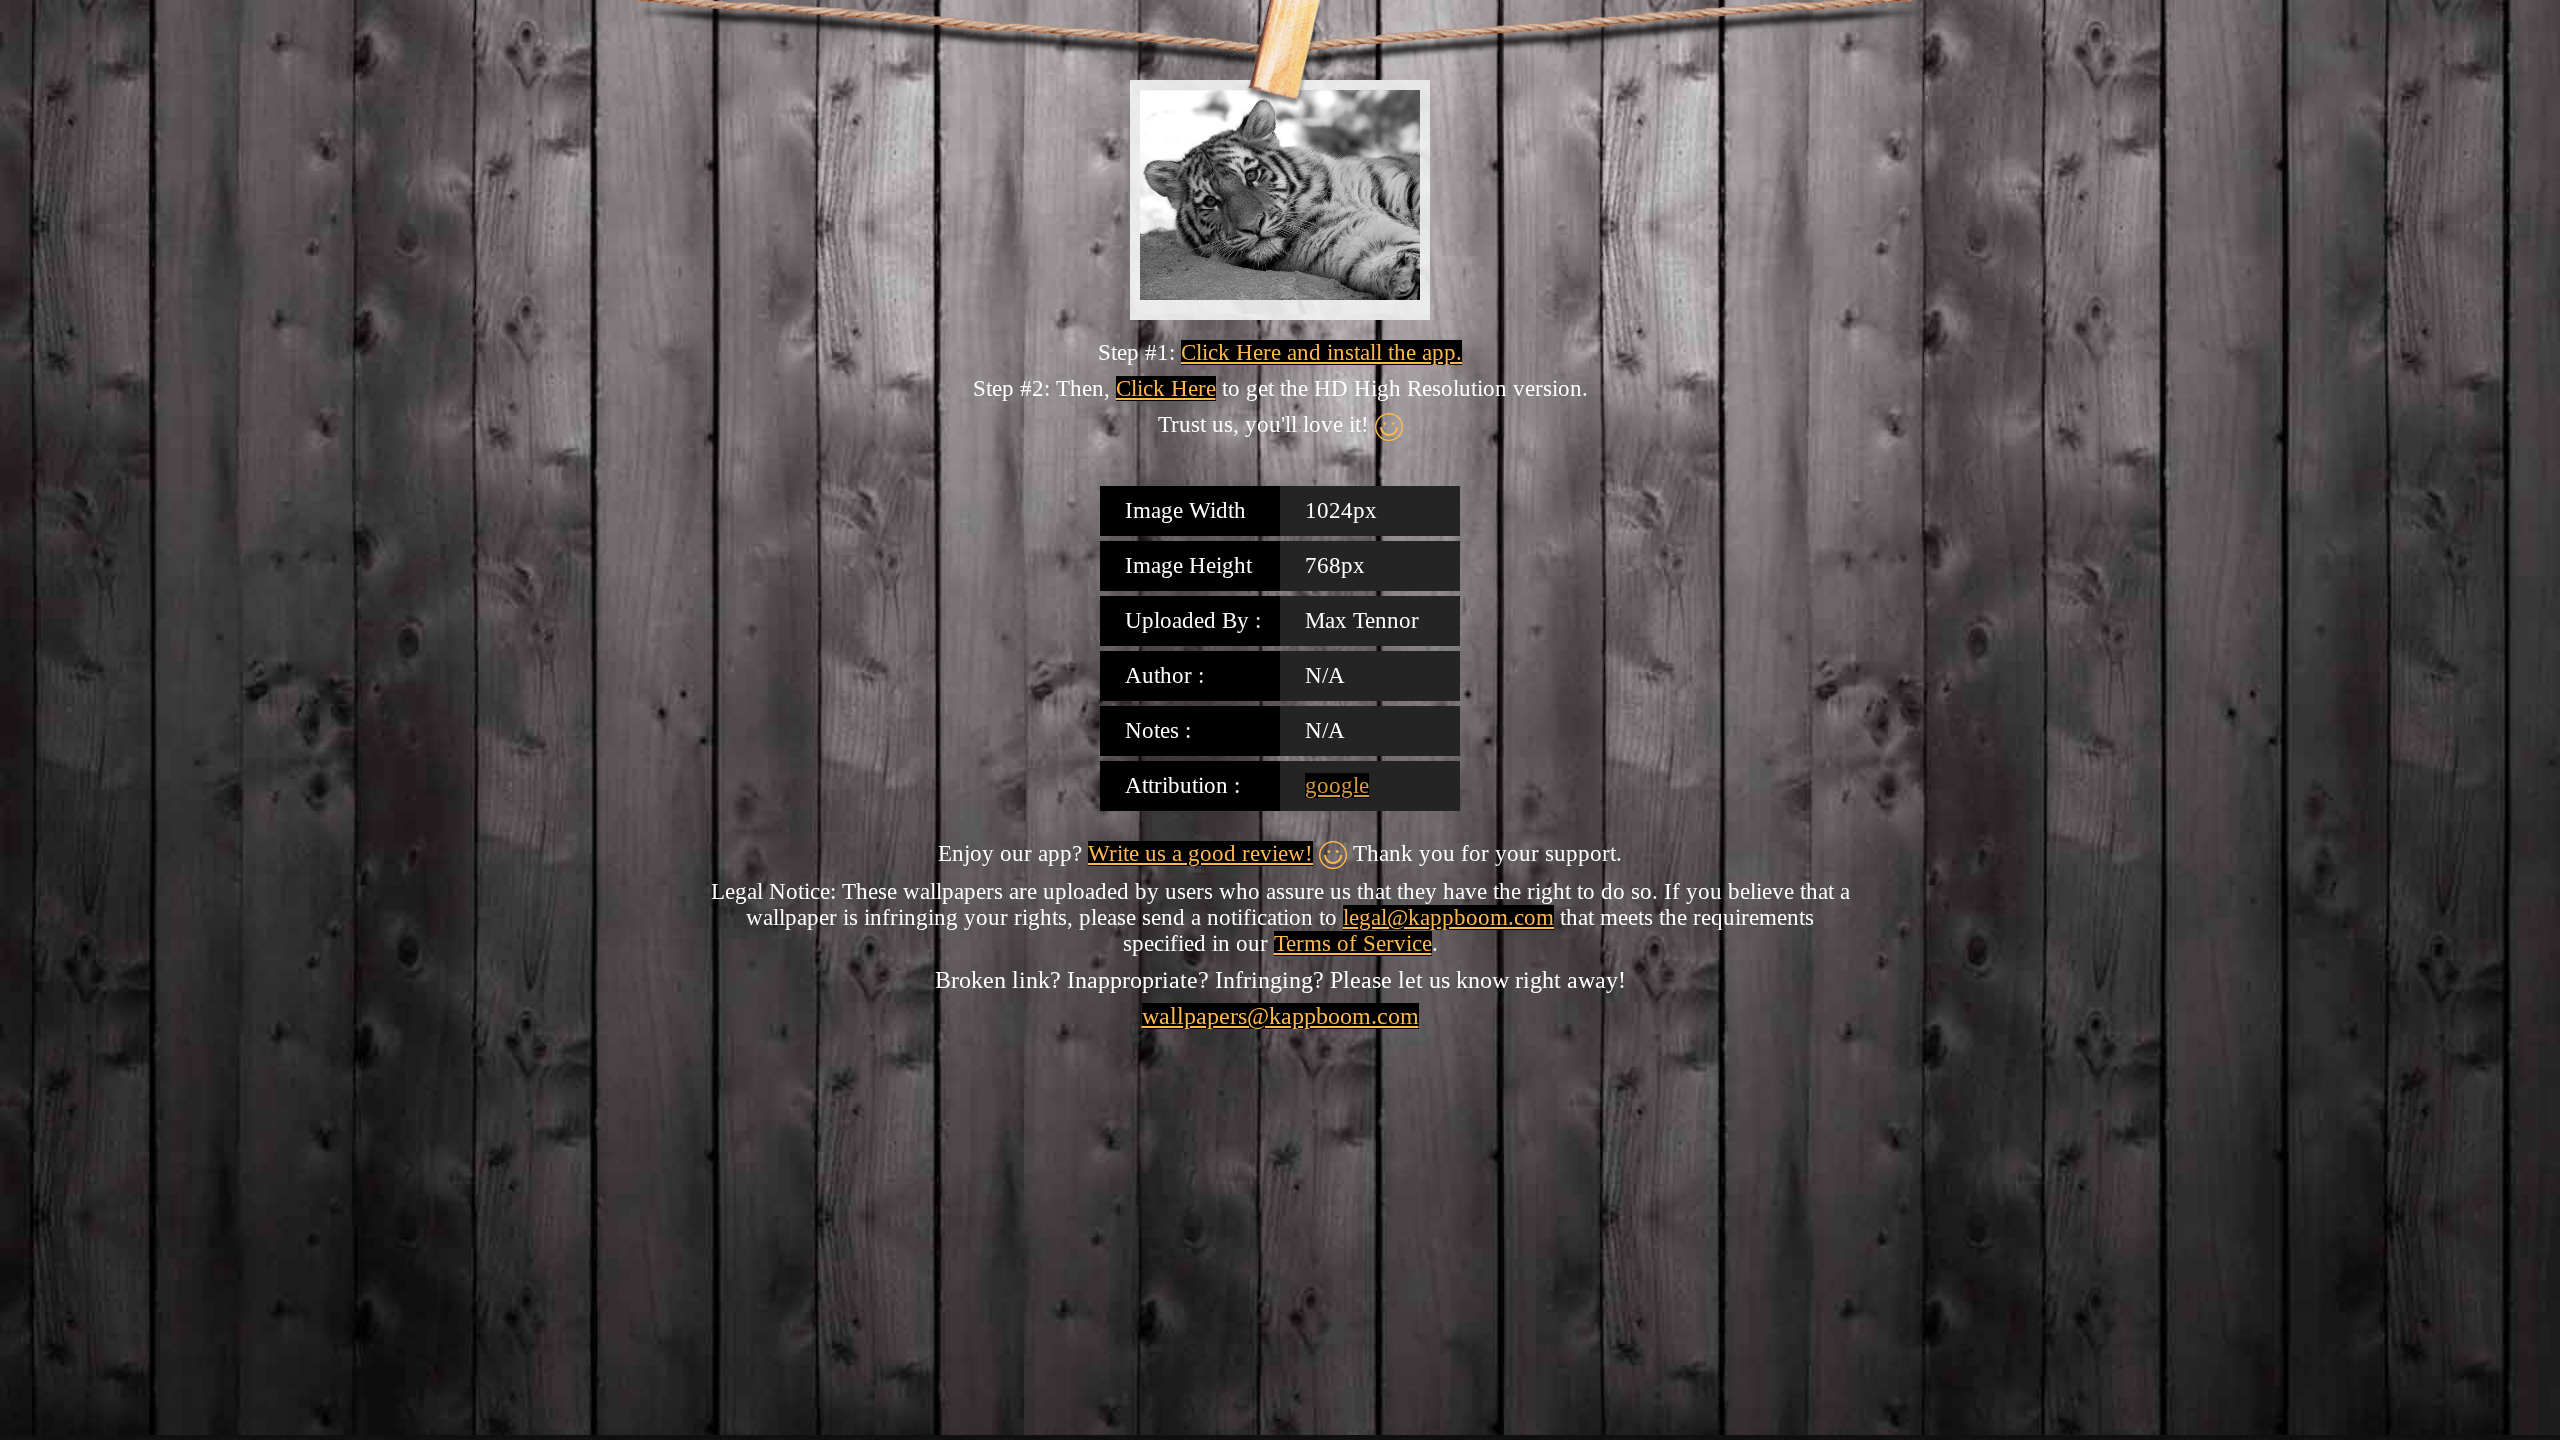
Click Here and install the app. (1321, 352)
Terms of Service (1353, 943)
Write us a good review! (1200, 853)
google (1337, 785)
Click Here (1166, 388)
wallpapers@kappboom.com (1280, 1016)
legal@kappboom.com (1448, 917)
